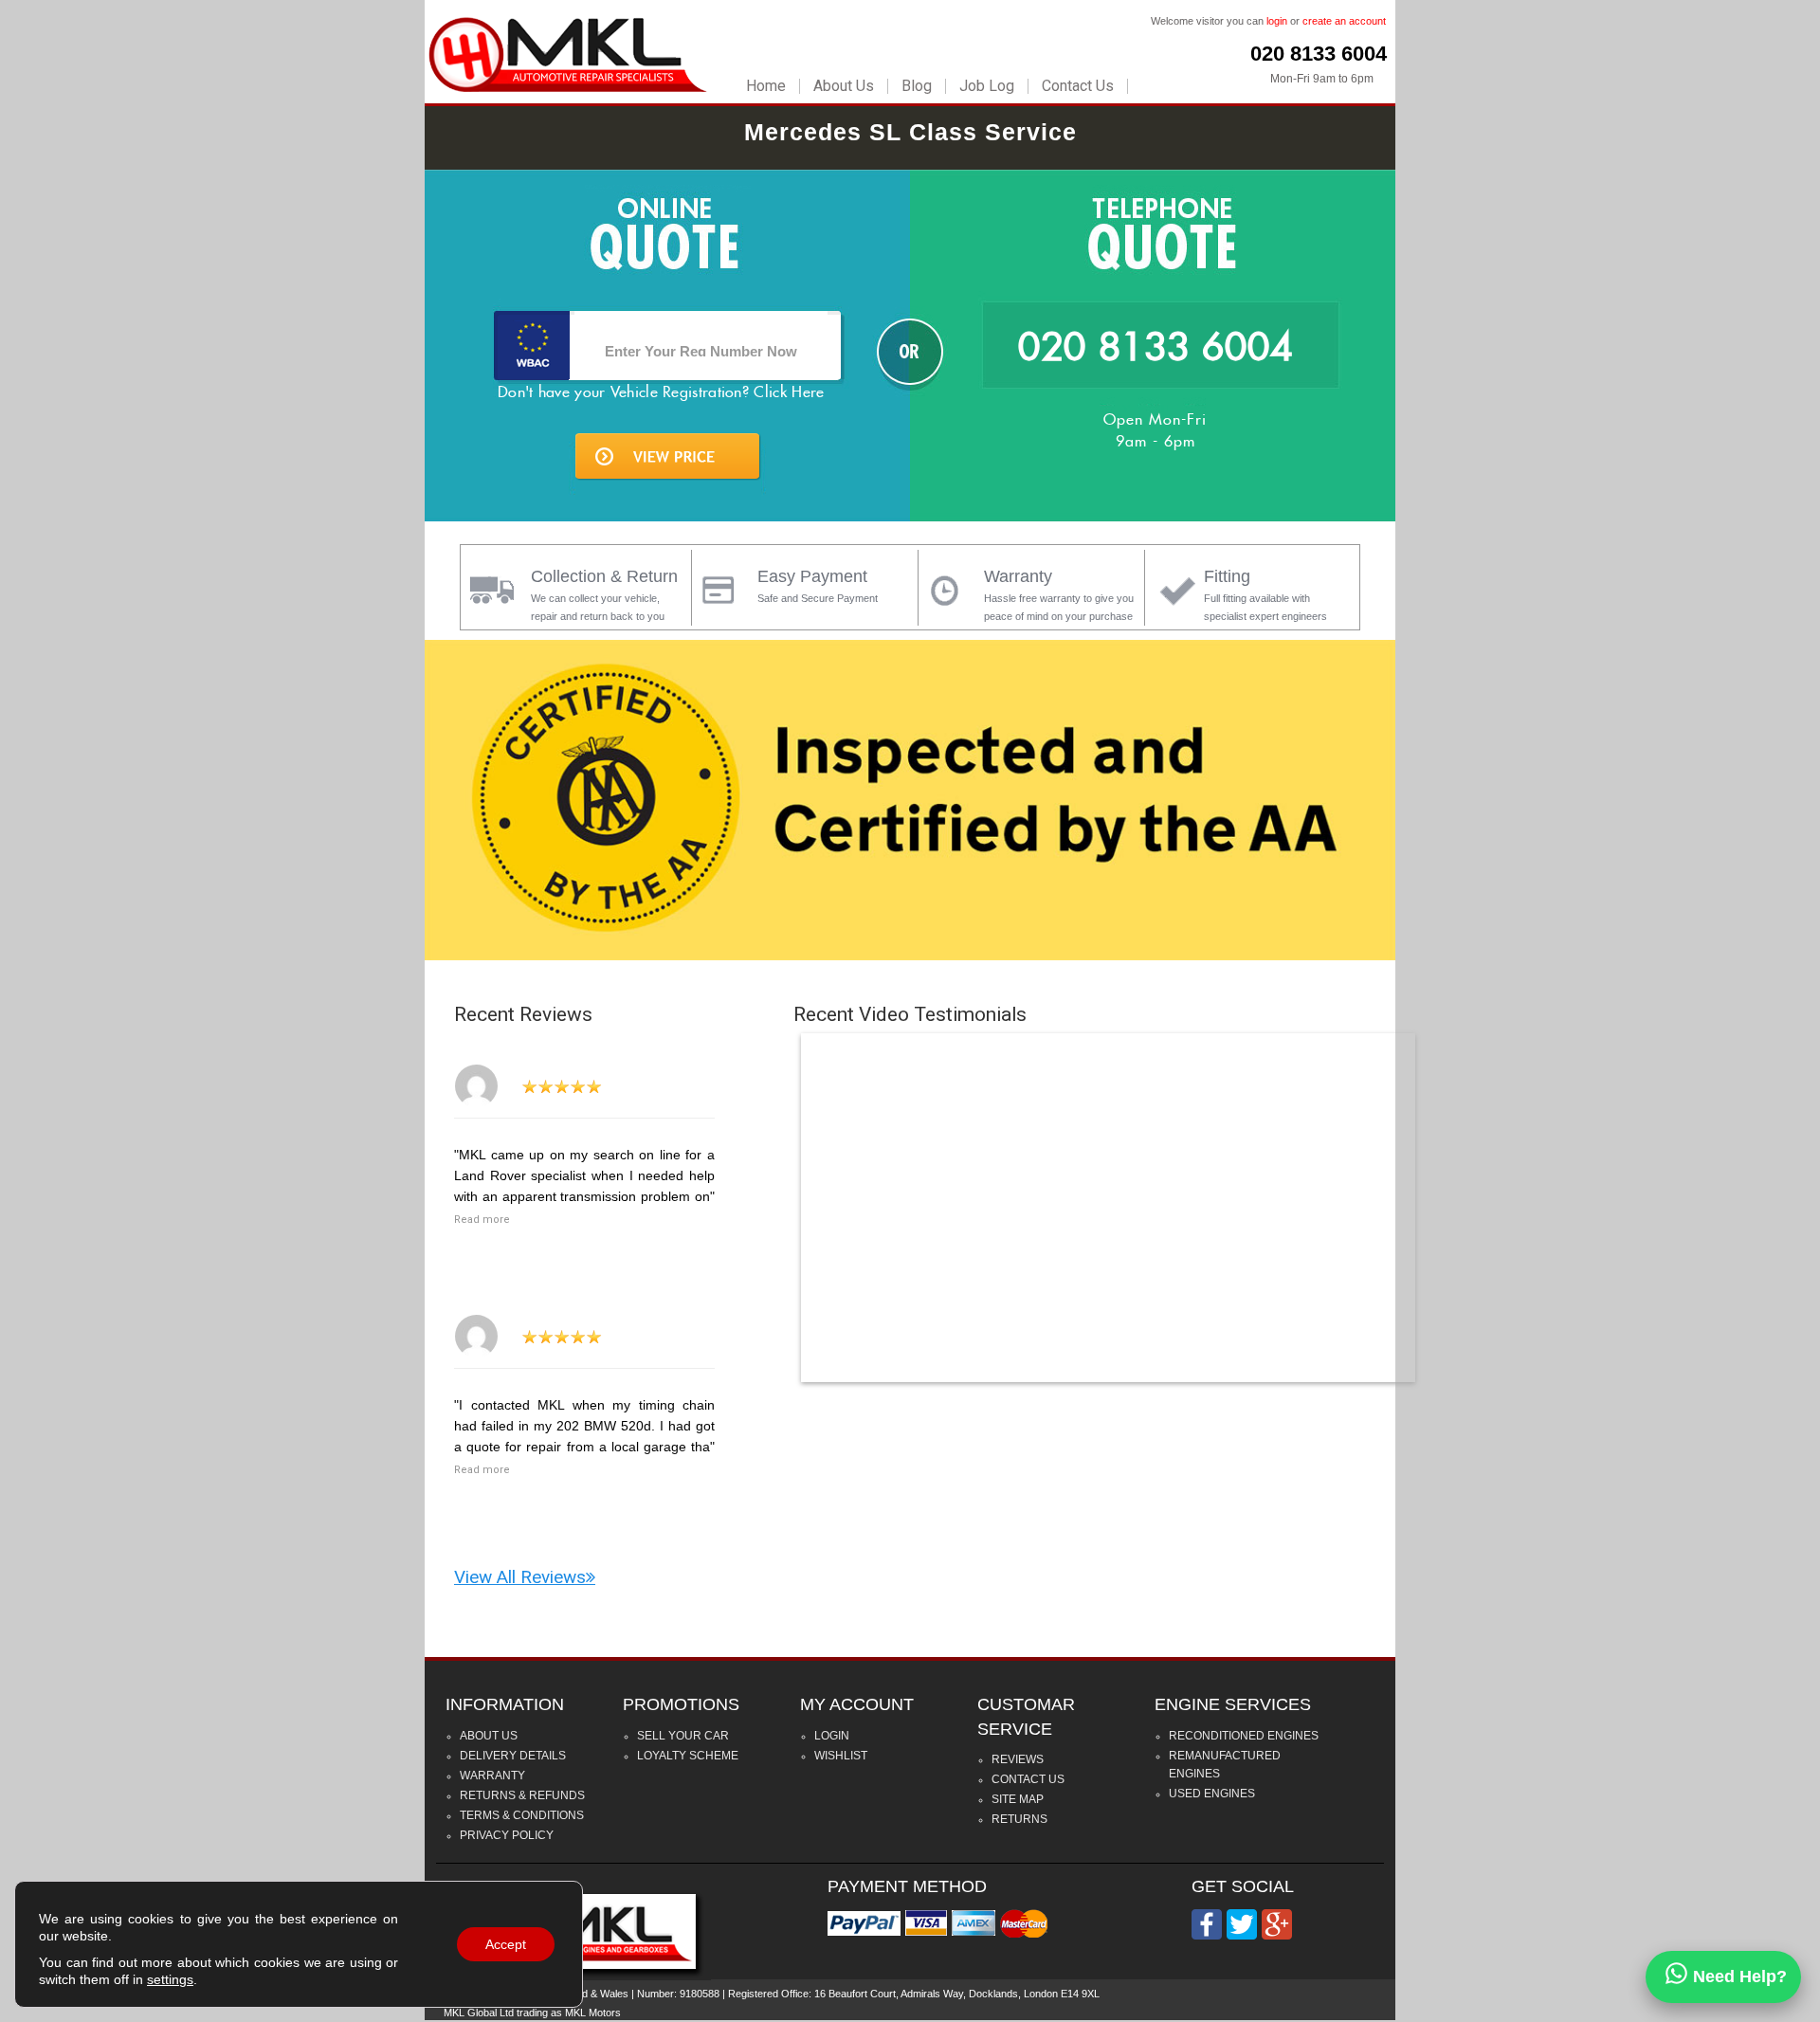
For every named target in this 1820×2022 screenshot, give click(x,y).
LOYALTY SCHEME (688, 1756)
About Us (844, 86)
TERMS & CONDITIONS (522, 1815)
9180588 (700, 1994)
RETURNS (1019, 1819)
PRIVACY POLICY (507, 1835)
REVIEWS (1018, 1759)
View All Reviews (520, 1577)
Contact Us (1078, 86)
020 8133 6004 (1319, 54)
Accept (506, 1944)
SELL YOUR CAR (683, 1736)
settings (170, 1979)
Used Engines (1212, 1794)
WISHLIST (841, 1756)
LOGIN (832, 1736)
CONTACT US (1028, 1779)
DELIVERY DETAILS (513, 1756)
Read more (482, 1220)
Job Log (987, 86)
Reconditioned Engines (1244, 1736)
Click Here (789, 392)
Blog (917, 86)
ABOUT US (489, 1736)
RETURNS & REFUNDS (522, 1795)
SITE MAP (1018, 1799)
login (1277, 21)
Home (766, 86)
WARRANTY (492, 1776)
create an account (1344, 21)
